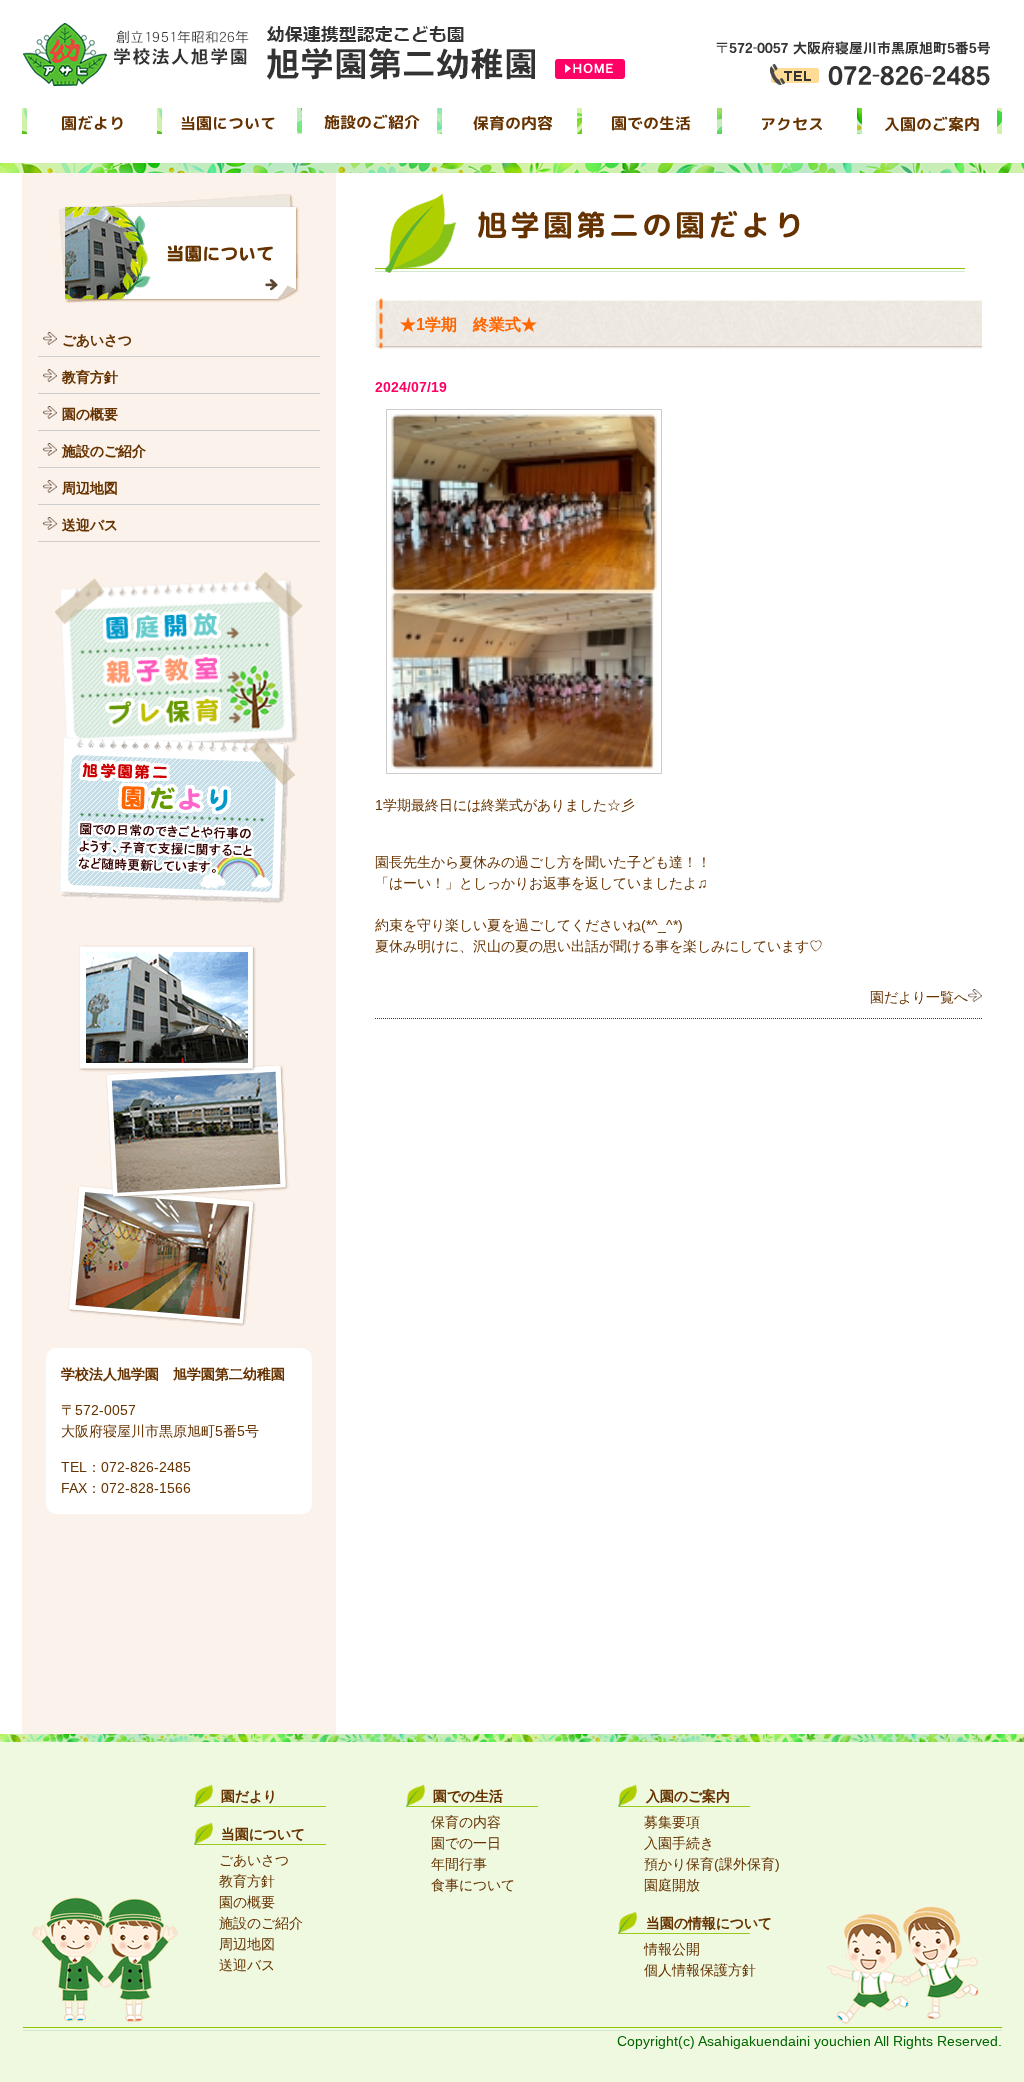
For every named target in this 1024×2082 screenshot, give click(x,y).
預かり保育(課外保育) (712, 1864)
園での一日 (466, 1843)
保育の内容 (466, 1822)
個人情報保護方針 (700, 1970)
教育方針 (90, 377)
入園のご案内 (688, 1796)
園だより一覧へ (919, 997)
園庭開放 (672, 1885)
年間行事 (459, 1864)
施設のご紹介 (104, 451)
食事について (473, 1885)
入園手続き (679, 1843)
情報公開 (672, 1949)
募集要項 (672, 1822)
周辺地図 (90, 488)
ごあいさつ (97, 340)
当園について (263, 1834)
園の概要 (90, 414)
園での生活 (468, 1796)
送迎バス (90, 525)
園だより (249, 1796)
